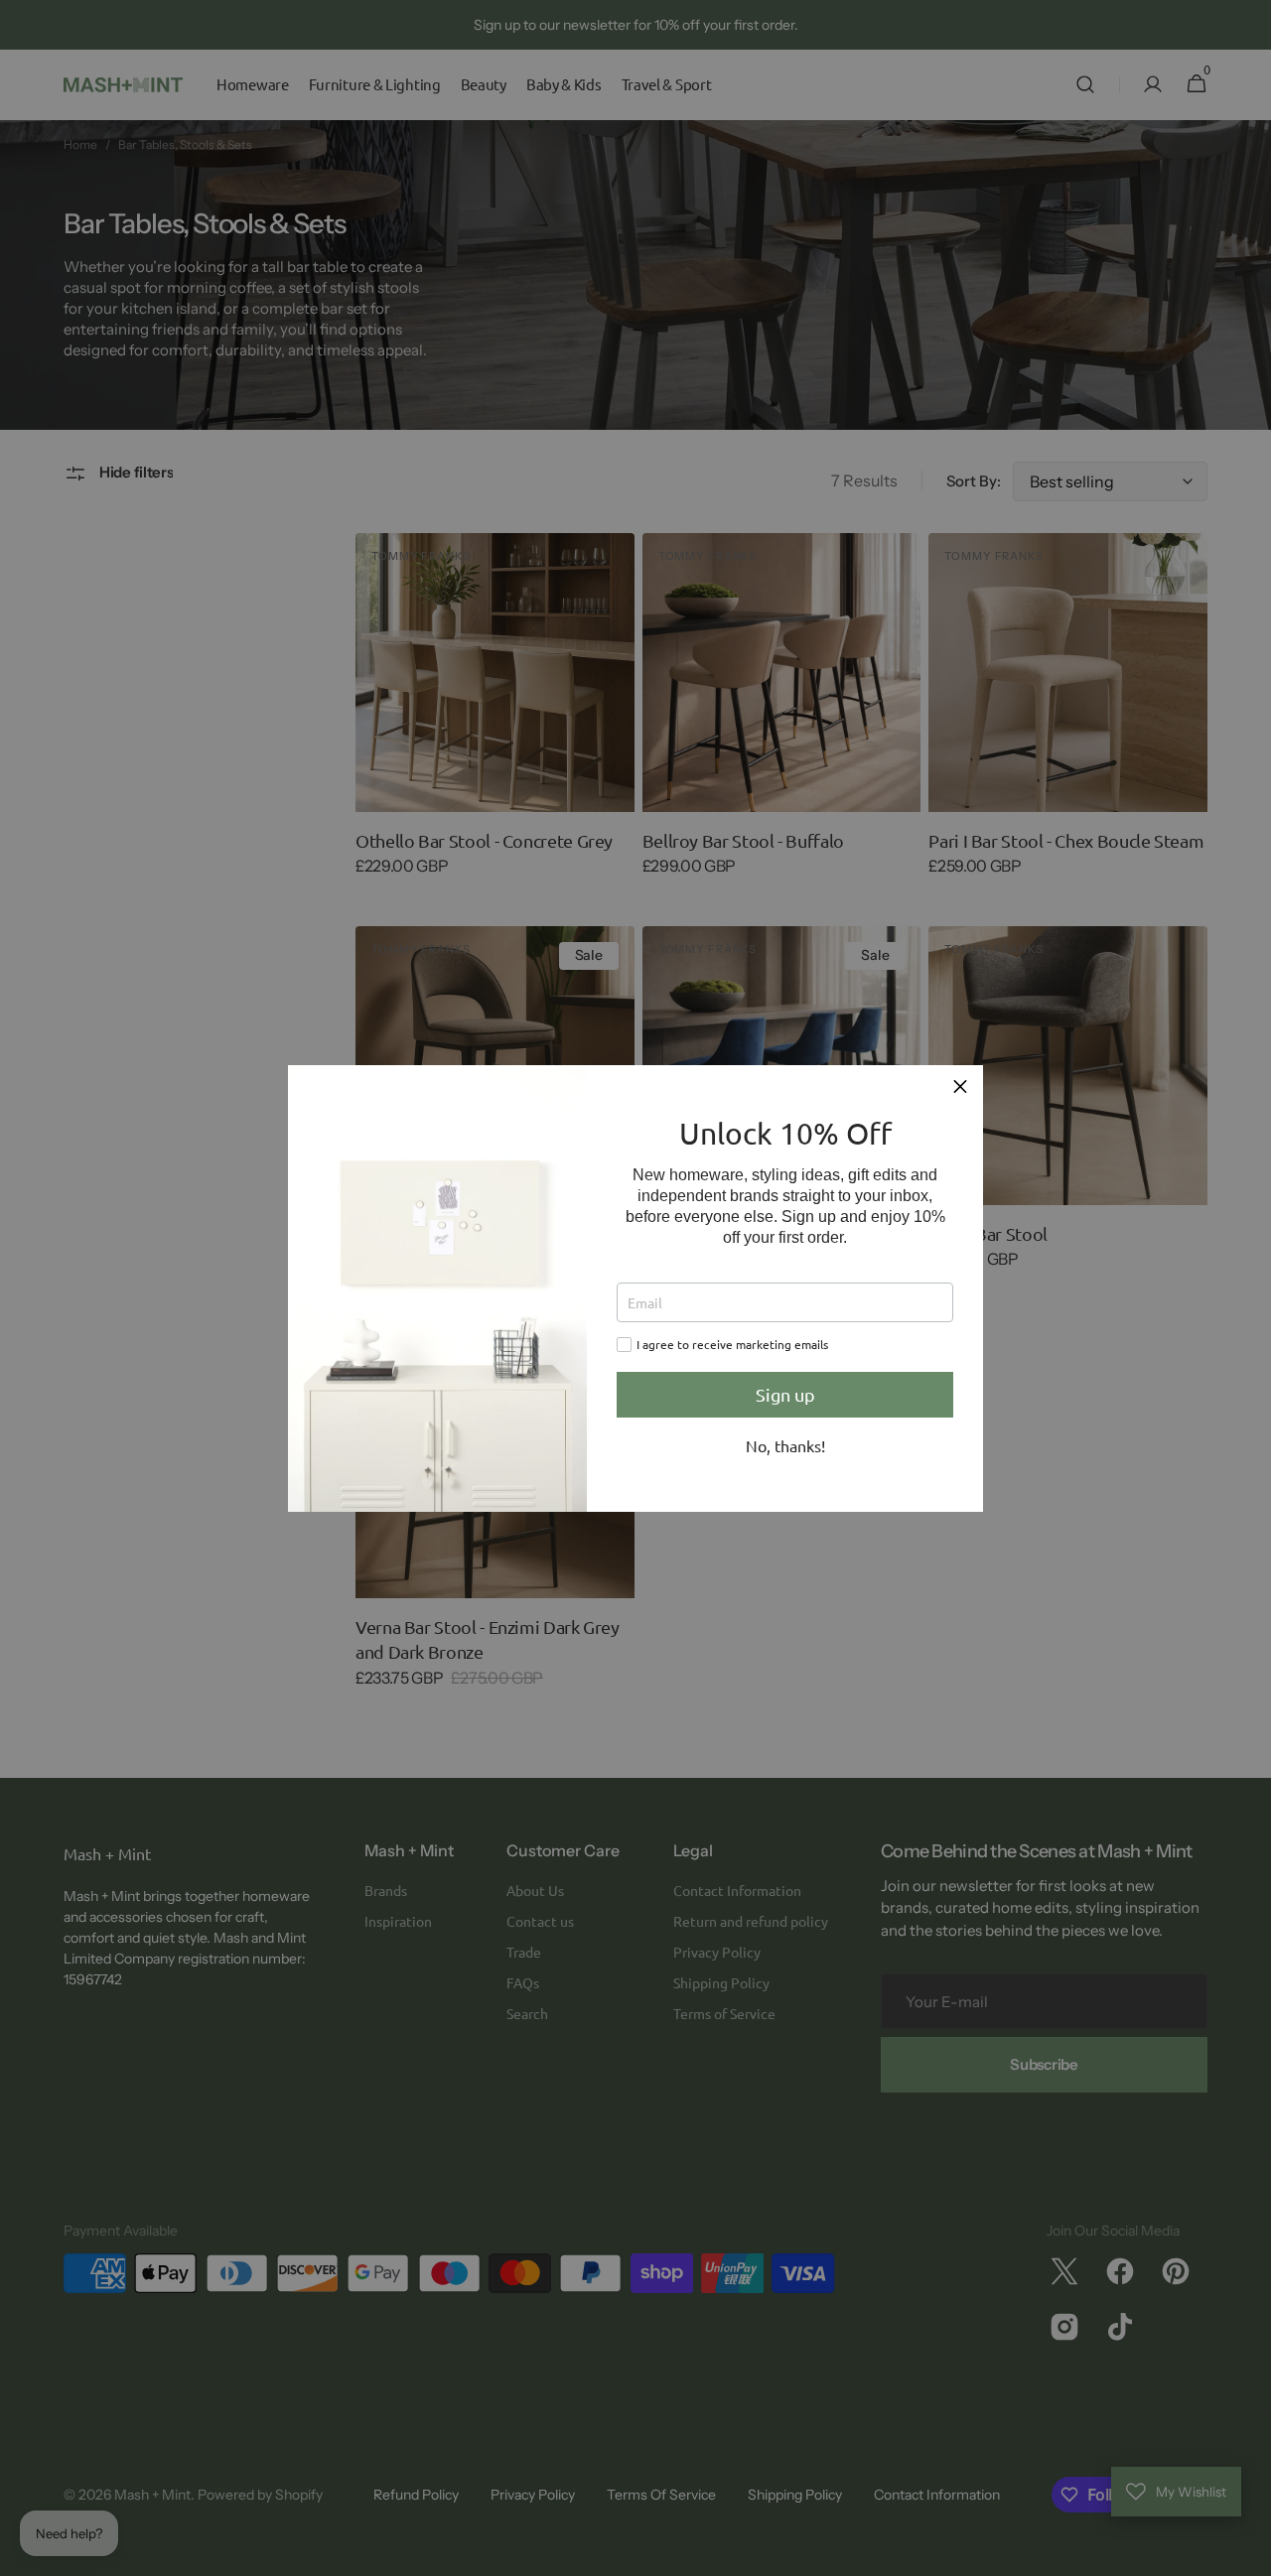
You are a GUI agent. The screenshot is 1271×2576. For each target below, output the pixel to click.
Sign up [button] (785, 1394)
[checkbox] (624, 1345)
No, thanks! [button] (785, 1445)
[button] (960, 1088)
